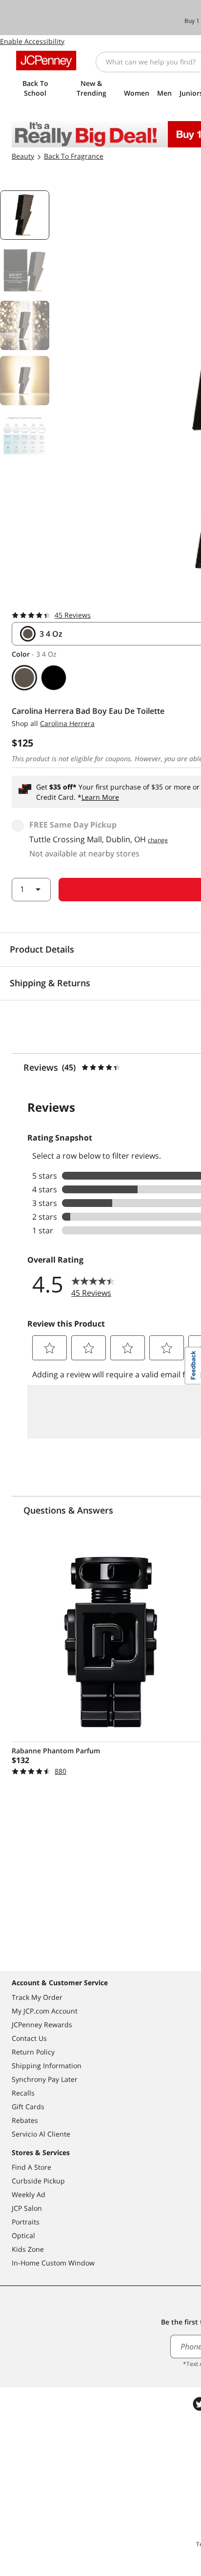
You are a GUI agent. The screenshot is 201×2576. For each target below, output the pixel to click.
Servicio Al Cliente (41, 2134)
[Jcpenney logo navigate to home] (46, 61)
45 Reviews (73, 615)
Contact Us (29, 2038)
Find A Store (31, 2167)
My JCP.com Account (45, 2011)
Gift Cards (28, 2107)
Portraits (26, 2222)
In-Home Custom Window (53, 2263)
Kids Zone (28, 2249)
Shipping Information (47, 2066)
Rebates (25, 2120)
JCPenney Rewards (42, 2025)
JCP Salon (27, 2208)
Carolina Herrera (67, 723)
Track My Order (37, 1997)
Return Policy (33, 2052)
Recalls (23, 2093)
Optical (23, 2235)
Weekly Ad (29, 2194)
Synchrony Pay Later (45, 2079)
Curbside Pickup (38, 2181)
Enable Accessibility (32, 41)
